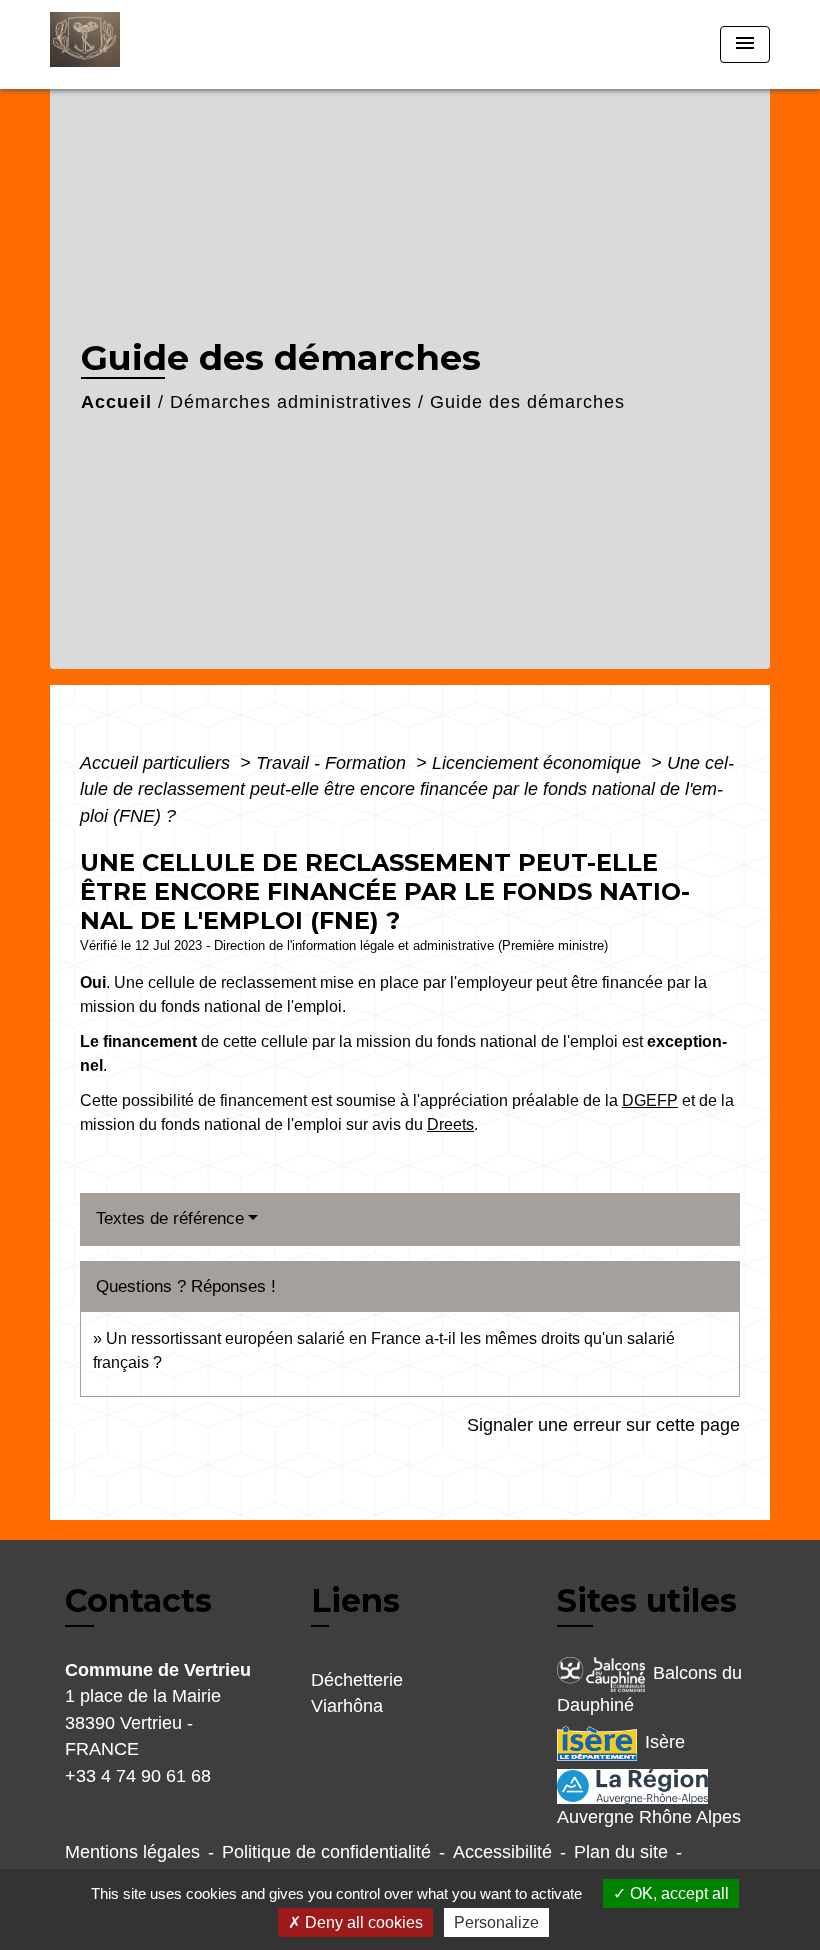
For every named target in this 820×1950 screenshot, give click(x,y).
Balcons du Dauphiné (649, 1689)
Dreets (450, 1124)
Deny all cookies (362, 1922)
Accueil (116, 402)
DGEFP (650, 1100)
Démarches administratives (291, 402)
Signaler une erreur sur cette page (603, 1425)
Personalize (496, 1922)
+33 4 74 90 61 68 (138, 1776)
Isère (665, 1743)
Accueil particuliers (157, 763)
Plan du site (621, 1852)
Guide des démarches (527, 402)
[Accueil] (175, 44)
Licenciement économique (539, 763)
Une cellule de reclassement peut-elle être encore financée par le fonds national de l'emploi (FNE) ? (407, 789)
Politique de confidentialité (326, 1852)
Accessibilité (502, 1852)
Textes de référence (170, 1218)
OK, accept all (677, 1893)
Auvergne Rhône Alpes (649, 1817)
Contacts (138, 1601)
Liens (355, 1600)
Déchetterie (357, 1680)
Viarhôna (347, 1706)
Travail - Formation (333, 763)
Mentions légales (132, 1852)
